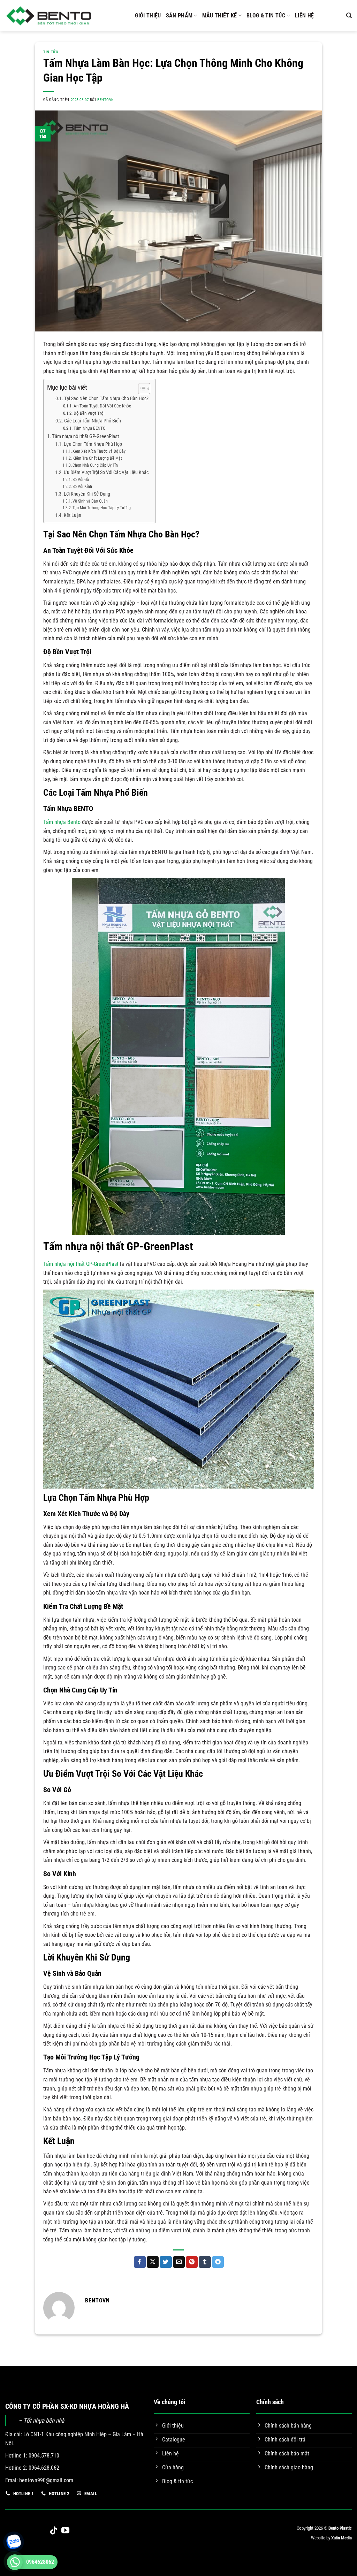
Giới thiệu (148, 16)
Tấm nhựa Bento (62, 822)
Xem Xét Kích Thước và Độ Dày (99, 451)
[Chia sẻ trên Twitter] (166, 2262)
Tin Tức (51, 52)
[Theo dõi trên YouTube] (65, 2531)
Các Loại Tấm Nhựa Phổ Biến (93, 421)
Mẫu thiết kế (220, 16)
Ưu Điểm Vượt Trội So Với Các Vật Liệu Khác (106, 472)
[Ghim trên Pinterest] (192, 2262)
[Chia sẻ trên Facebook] (140, 2262)
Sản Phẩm (179, 16)
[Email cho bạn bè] (179, 2262)
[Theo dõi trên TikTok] (54, 2531)
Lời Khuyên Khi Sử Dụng (87, 494)
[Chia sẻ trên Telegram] (218, 2262)
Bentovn (106, 100)
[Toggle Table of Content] (141, 389)
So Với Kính (82, 487)
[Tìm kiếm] (349, 16)
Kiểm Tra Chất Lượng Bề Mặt (97, 458)
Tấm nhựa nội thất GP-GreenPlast (85, 436)
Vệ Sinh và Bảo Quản (90, 501)
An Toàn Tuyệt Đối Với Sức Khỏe (102, 406)
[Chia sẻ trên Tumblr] (205, 2262)
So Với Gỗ (81, 480)
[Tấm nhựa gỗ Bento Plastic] (49, 16)
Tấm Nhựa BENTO (90, 428)
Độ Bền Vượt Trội (89, 413)
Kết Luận (73, 515)
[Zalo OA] (12, 2547)
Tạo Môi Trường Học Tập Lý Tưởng (102, 508)
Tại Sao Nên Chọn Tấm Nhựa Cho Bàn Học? (106, 399)
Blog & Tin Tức (266, 16)
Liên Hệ (304, 16)
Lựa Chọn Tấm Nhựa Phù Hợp (93, 444)
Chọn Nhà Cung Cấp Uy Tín (95, 465)
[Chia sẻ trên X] (153, 2262)
